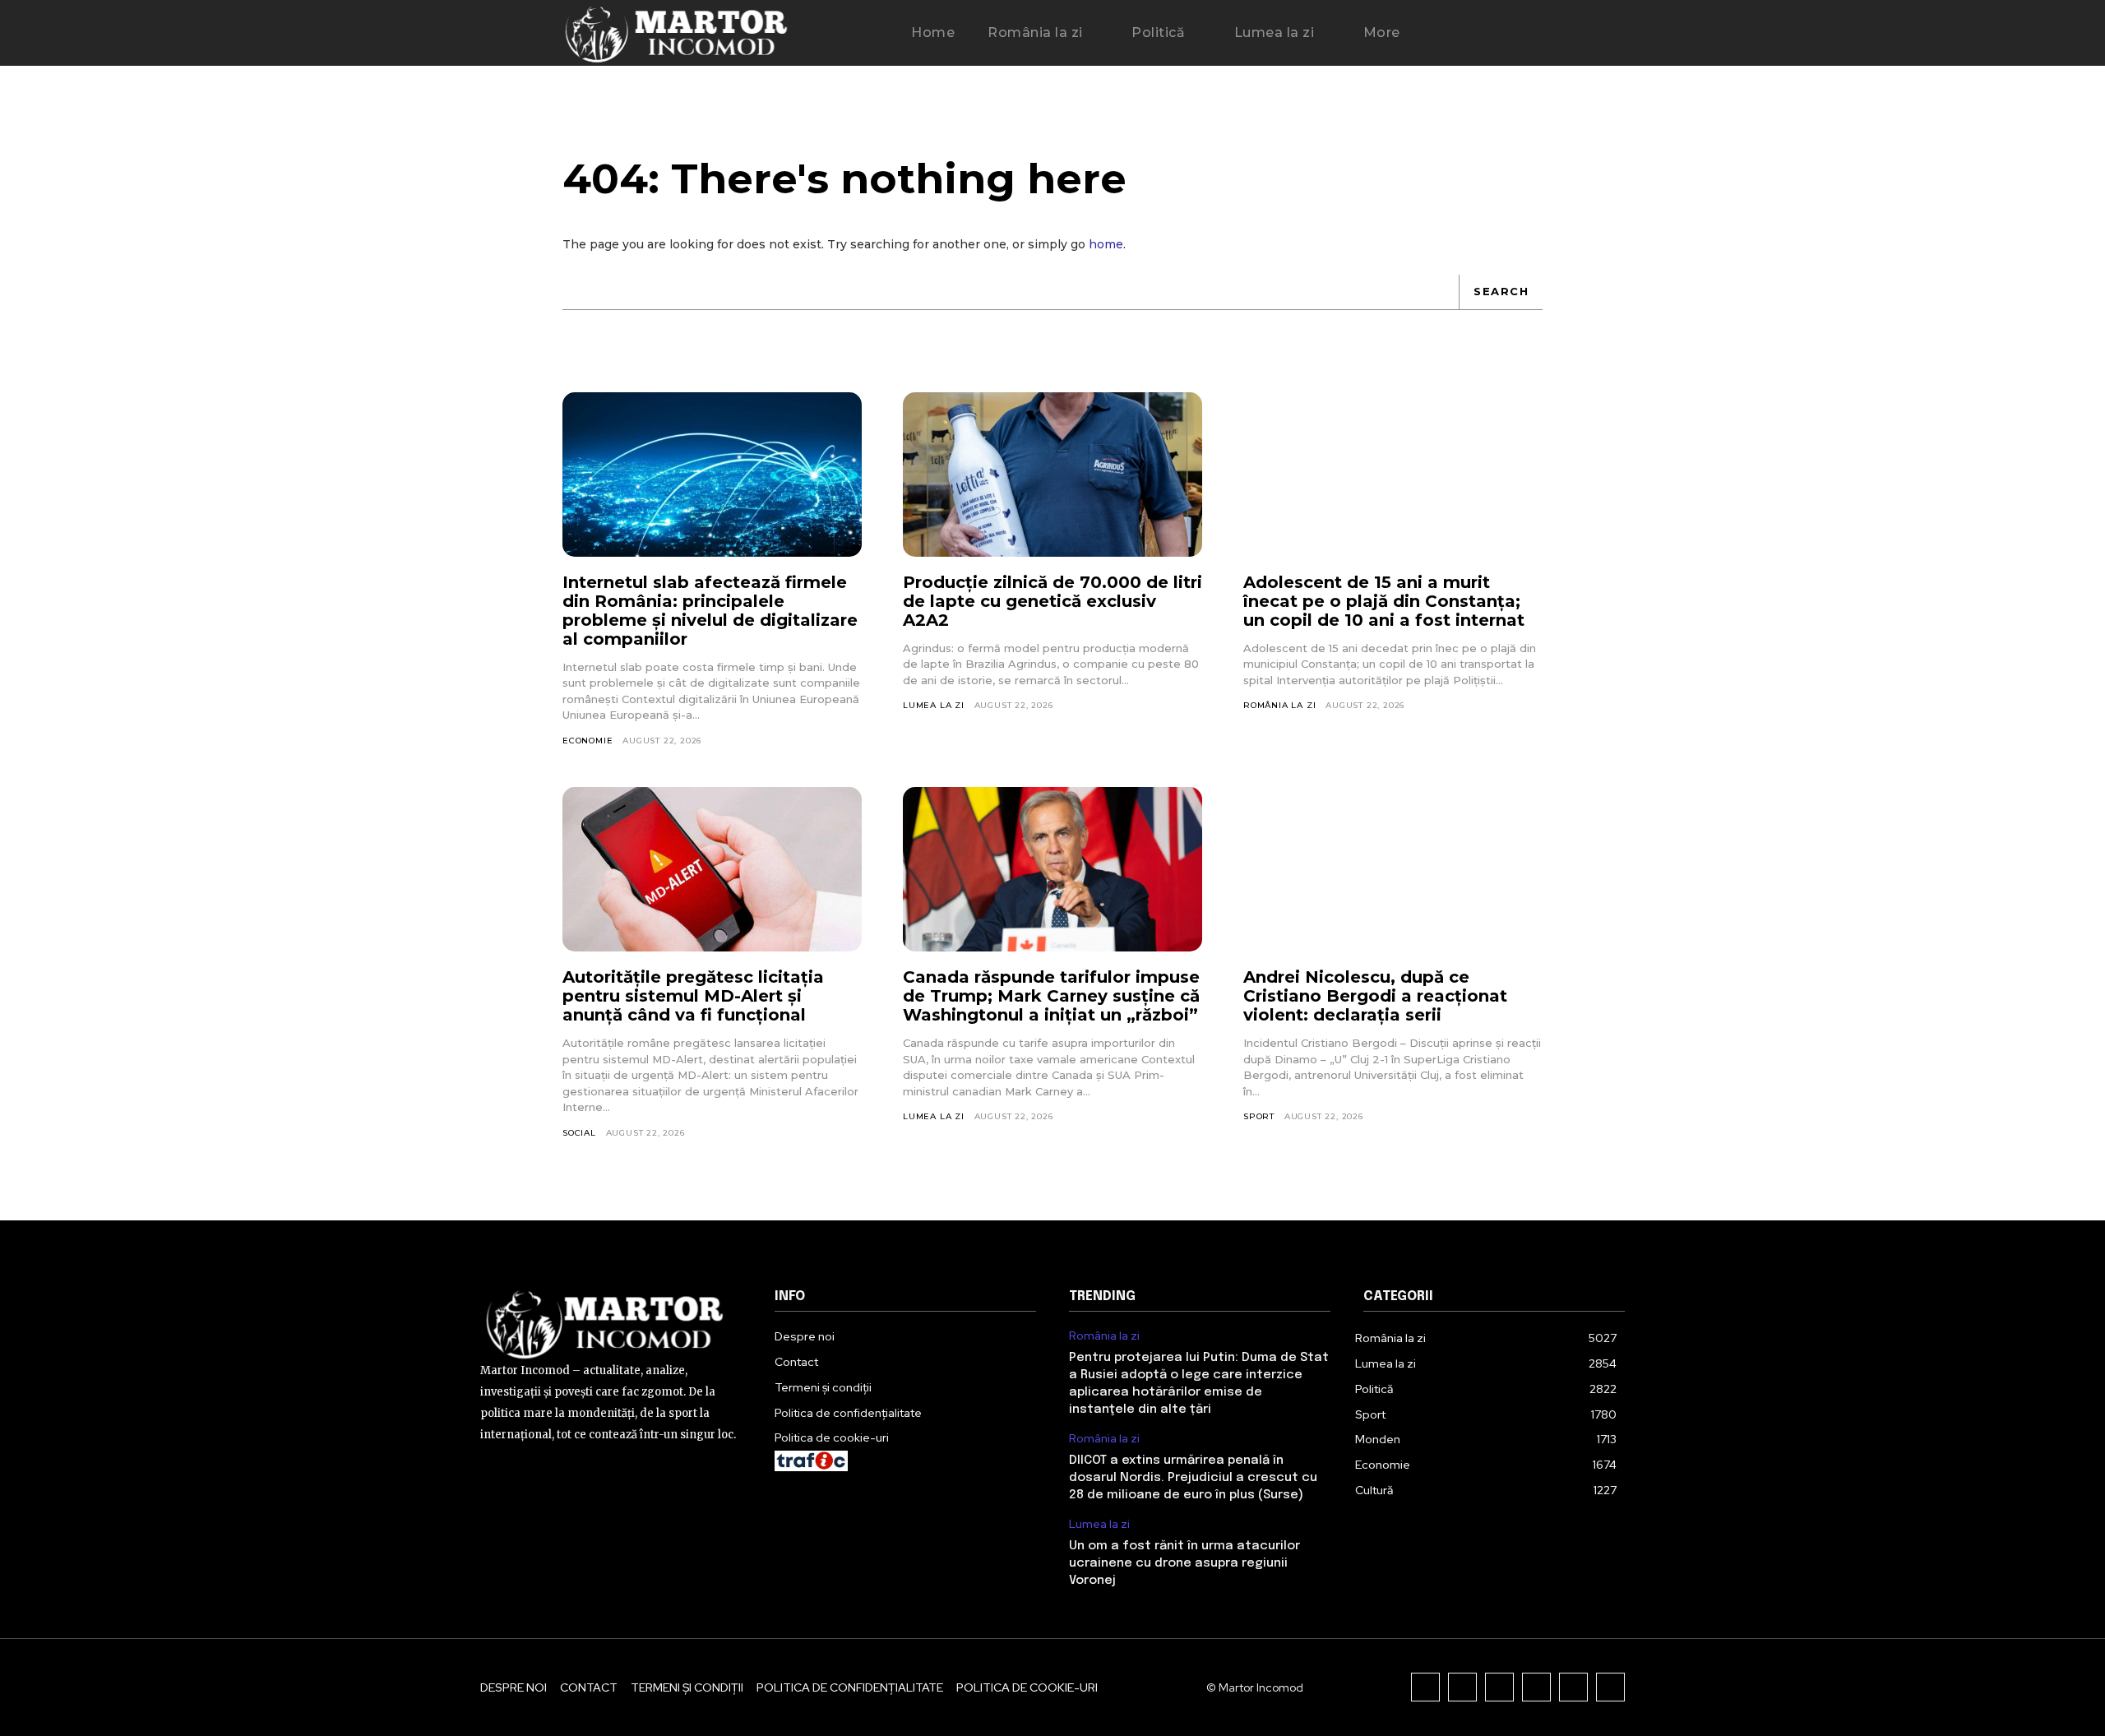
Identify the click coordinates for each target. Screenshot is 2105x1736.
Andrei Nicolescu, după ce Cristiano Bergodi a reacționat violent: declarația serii (1375, 996)
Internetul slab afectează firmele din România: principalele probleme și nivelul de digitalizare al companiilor (710, 611)
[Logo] (677, 33)
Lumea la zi (934, 705)
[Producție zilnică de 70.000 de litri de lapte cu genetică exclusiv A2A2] (1052, 475)
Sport (1259, 1116)
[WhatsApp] (1610, 1687)
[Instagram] (1462, 1687)
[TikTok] (1499, 1687)
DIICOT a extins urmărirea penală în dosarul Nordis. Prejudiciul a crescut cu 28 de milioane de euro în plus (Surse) (1193, 1478)
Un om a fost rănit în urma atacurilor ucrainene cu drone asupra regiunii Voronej (1184, 1563)
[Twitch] (1536, 1687)
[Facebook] (1425, 1687)
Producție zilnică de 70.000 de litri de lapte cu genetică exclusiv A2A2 (1052, 601)
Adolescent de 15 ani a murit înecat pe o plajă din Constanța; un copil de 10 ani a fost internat (1384, 601)
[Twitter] (1573, 1687)
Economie (588, 741)
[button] (1468, 34)
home (1106, 244)
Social (579, 1133)
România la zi (1279, 705)
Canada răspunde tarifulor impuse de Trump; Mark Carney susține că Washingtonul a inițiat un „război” (1051, 996)
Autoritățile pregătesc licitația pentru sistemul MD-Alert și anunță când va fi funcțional (693, 996)
